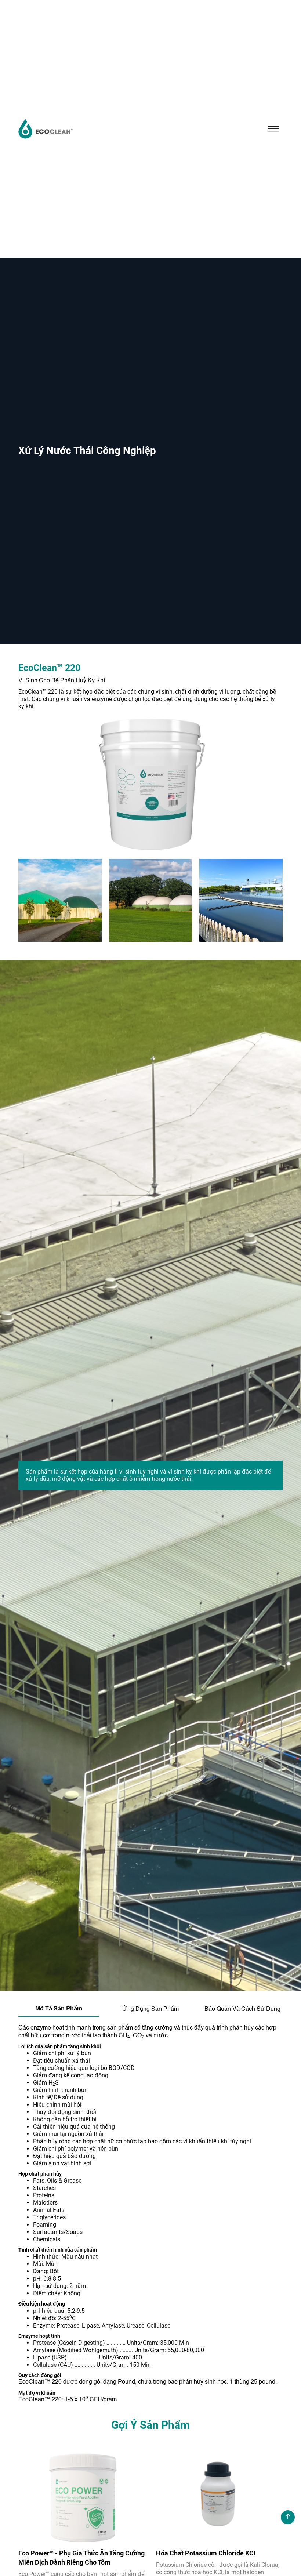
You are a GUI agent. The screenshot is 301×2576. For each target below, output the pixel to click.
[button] (273, 129)
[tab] (59, 2009)
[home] (46, 129)
